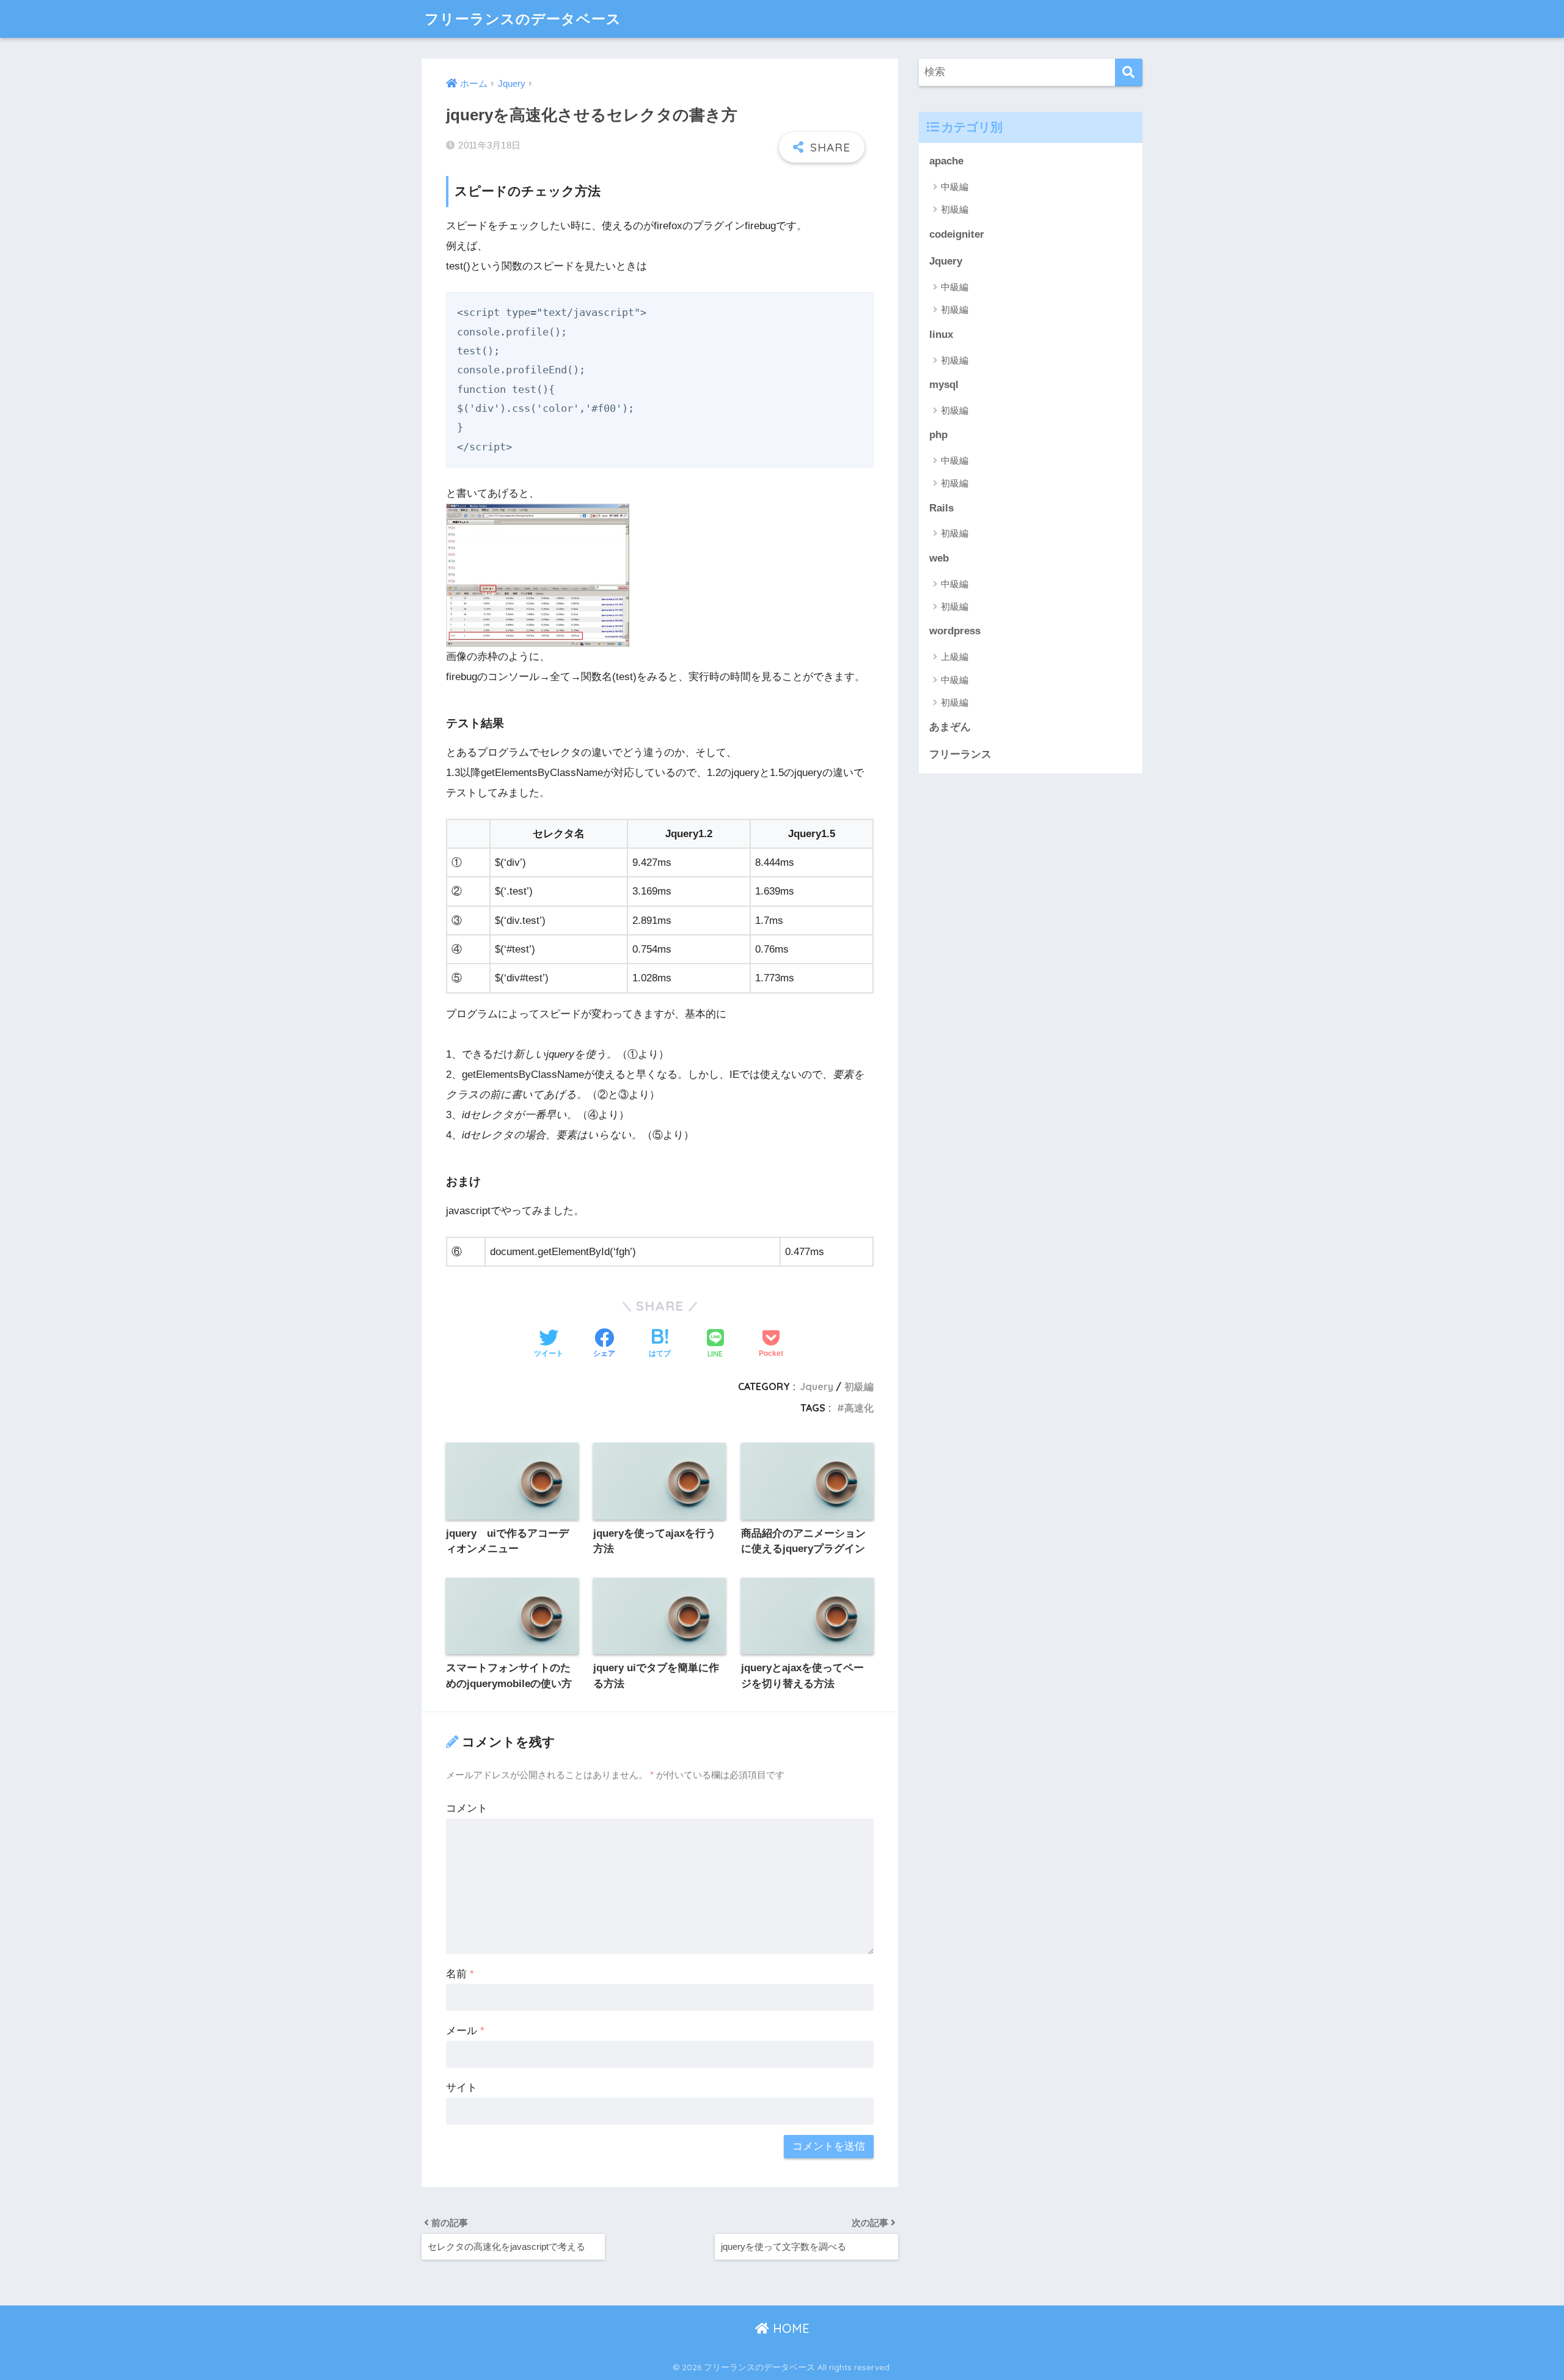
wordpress (955, 631)
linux (941, 335)
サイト (462, 2088)
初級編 (859, 1386)
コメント (467, 1808)
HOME (789, 2328)
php (938, 435)
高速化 (859, 1408)
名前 (460, 1974)
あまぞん (950, 727)
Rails (941, 508)
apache (946, 161)
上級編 (955, 657)
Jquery (817, 1386)
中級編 (955, 187)
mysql (944, 385)
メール (465, 2031)
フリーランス (960, 754)
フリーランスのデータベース (523, 19)
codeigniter (957, 234)
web (939, 558)
